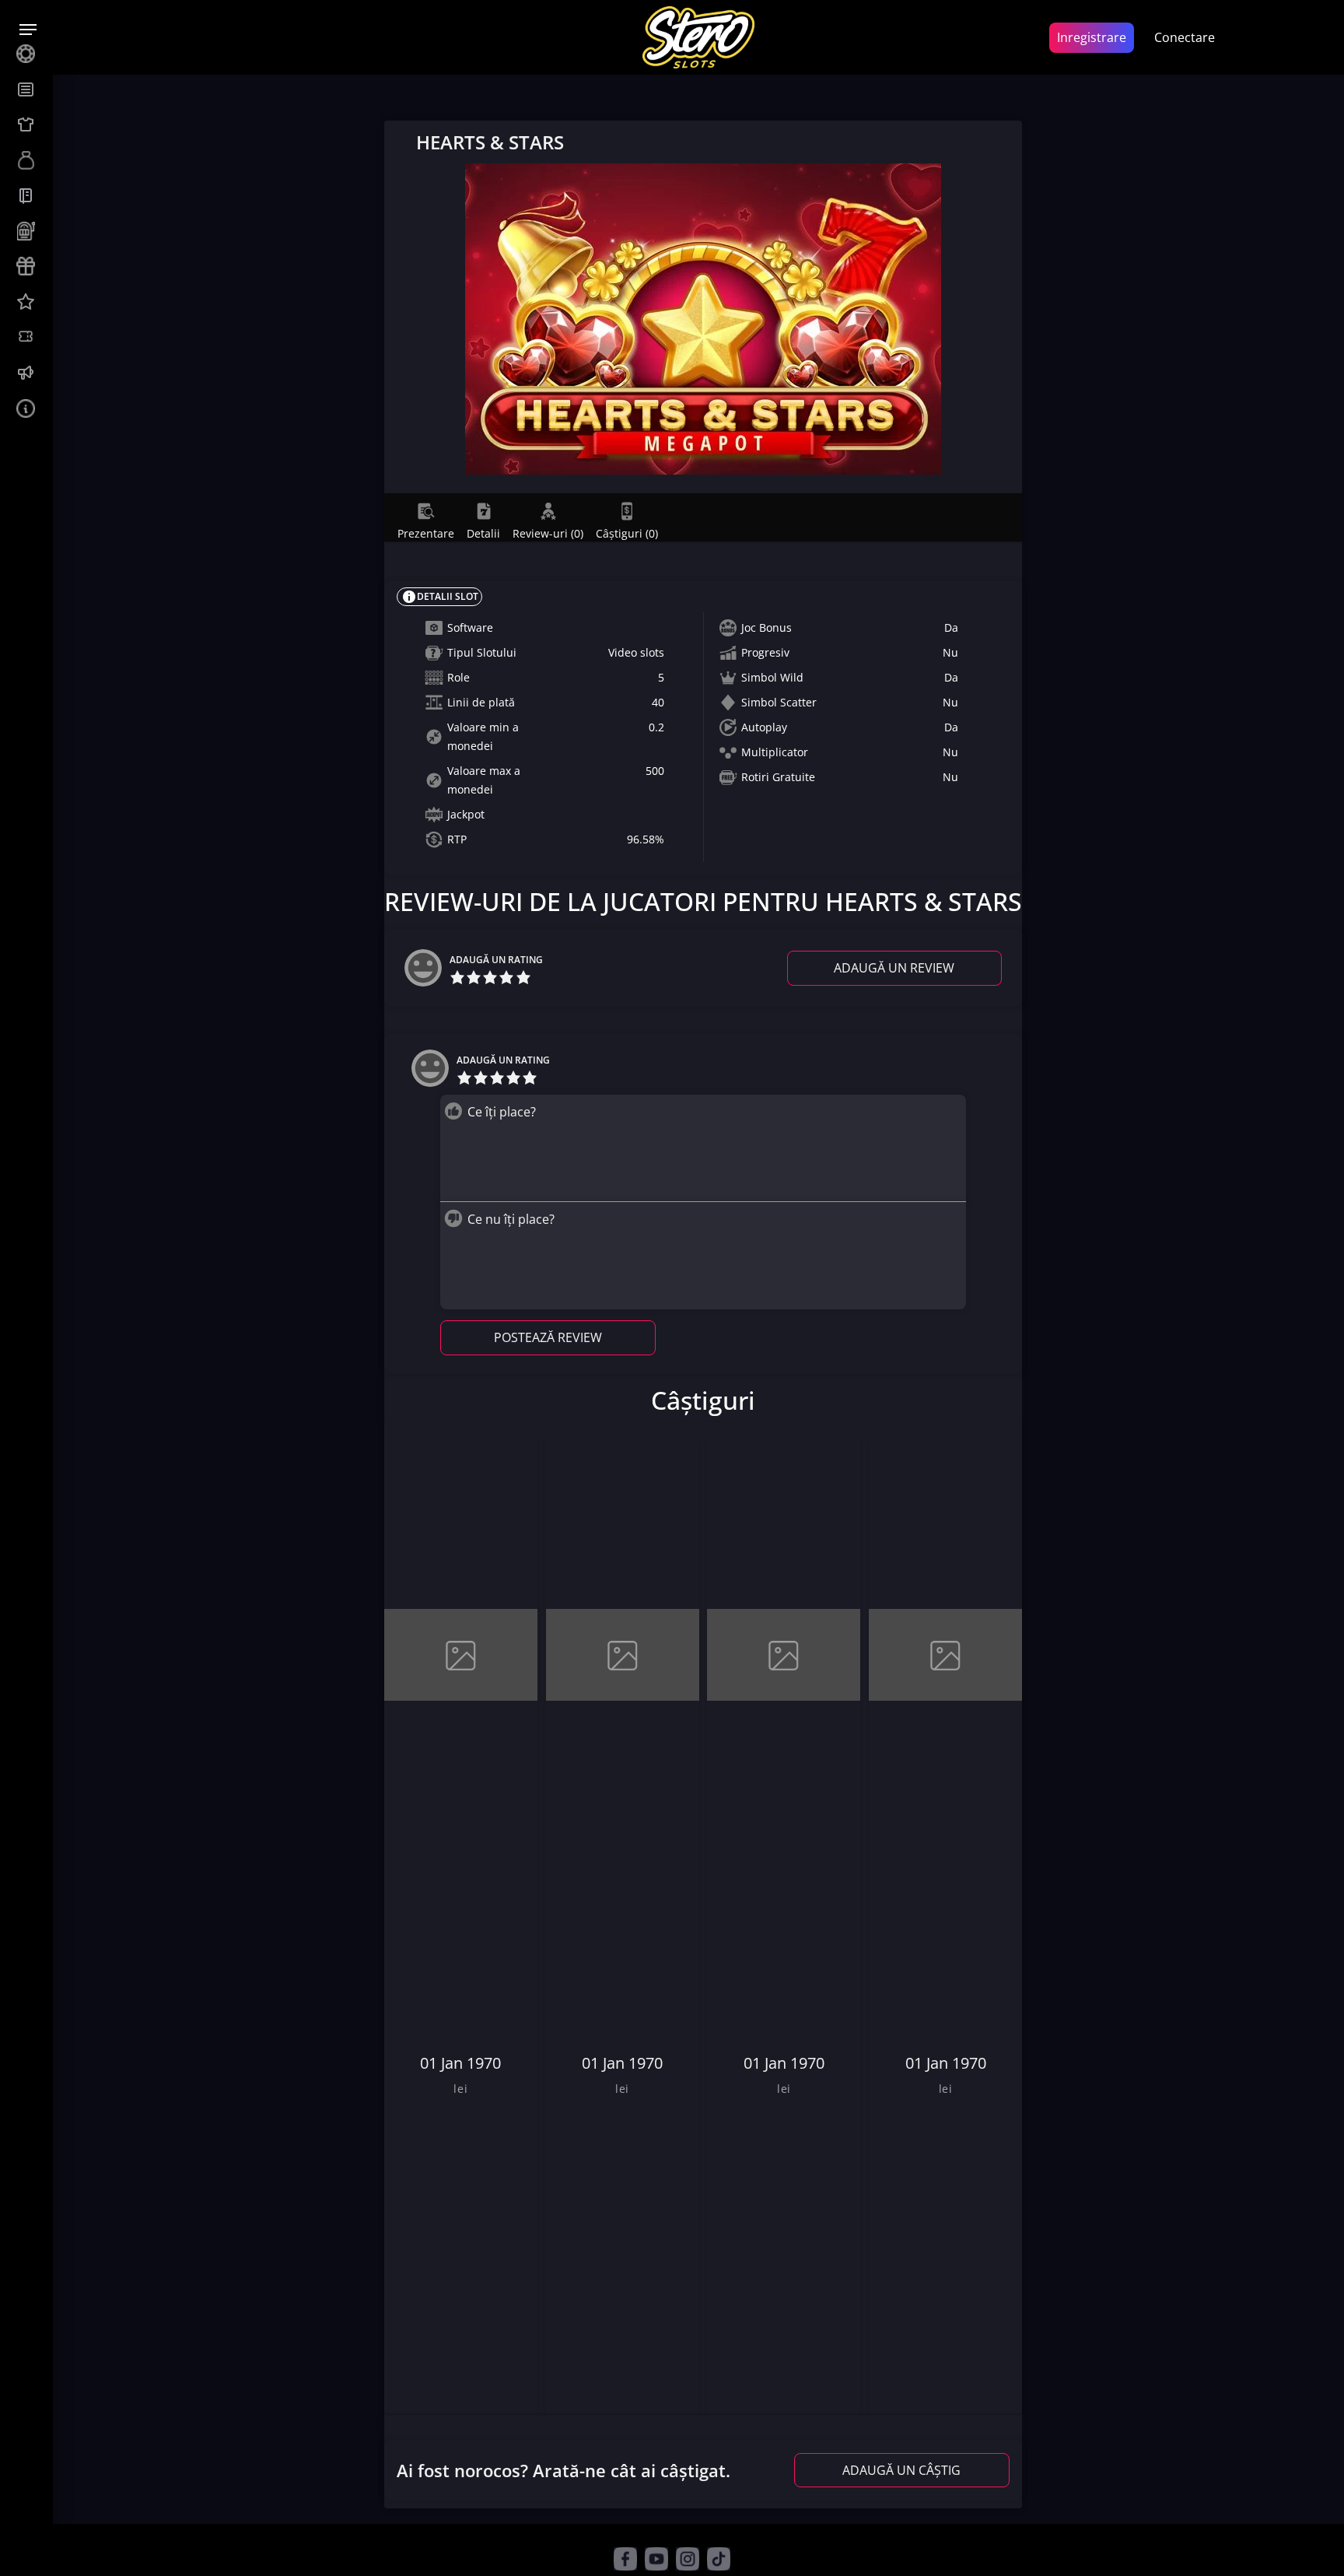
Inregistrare (1092, 37)
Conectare (1185, 37)
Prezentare (426, 533)
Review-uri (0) (548, 533)
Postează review (548, 1337)
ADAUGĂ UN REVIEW (894, 968)
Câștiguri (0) (627, 533)
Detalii (483, 533)
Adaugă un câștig (901, 2470)
